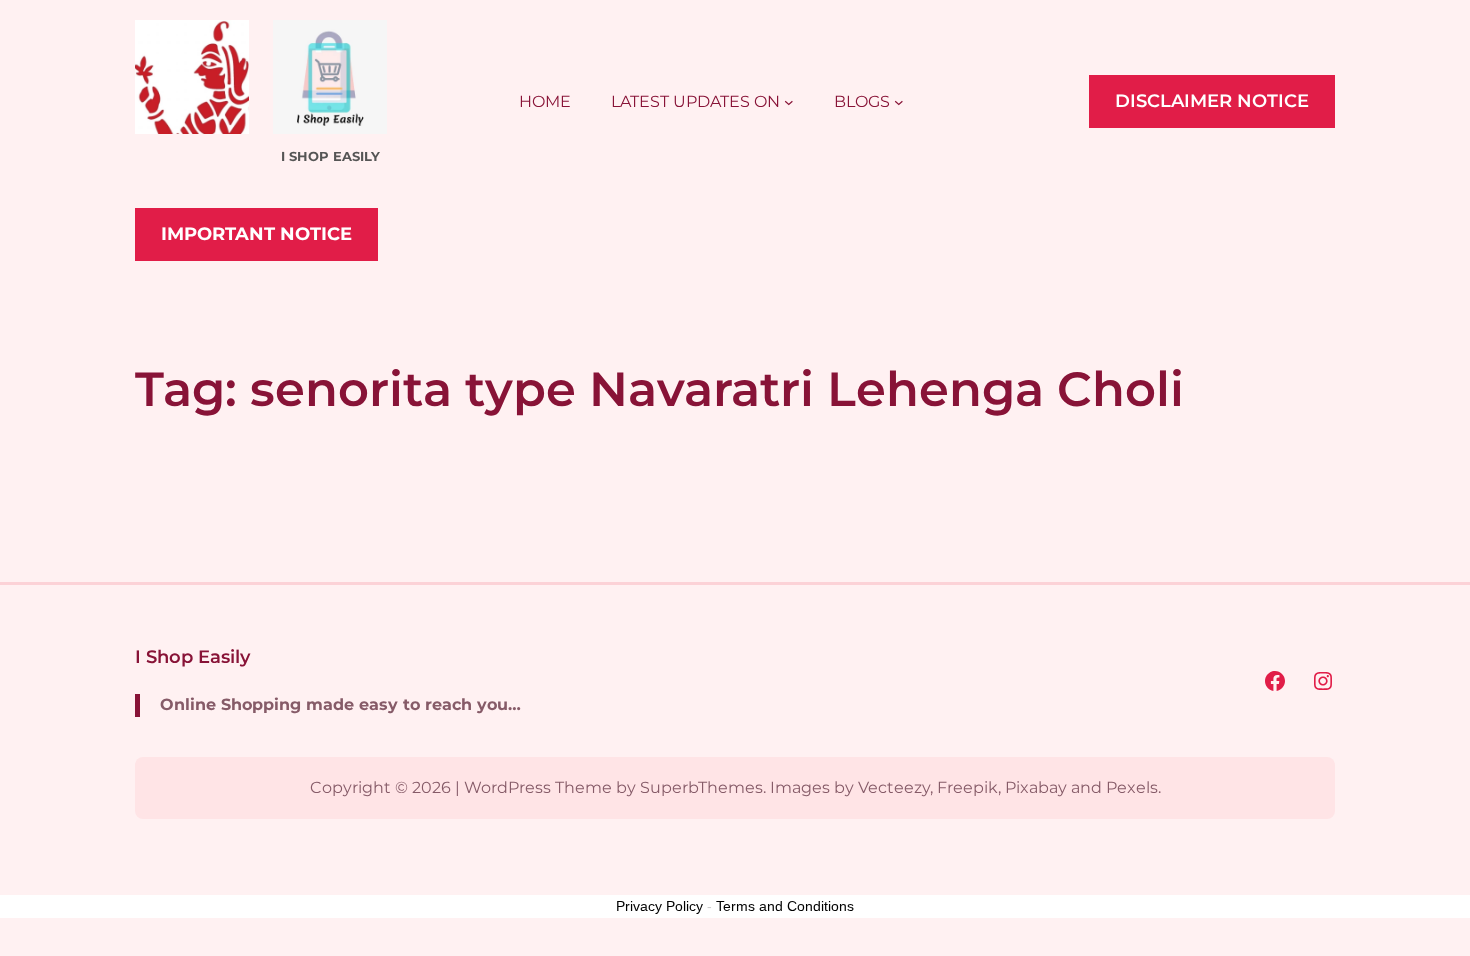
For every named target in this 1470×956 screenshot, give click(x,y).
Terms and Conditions (785, 906)
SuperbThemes (701, 787)
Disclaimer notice (1212, 101)
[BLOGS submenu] (899, 102)
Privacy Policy (659, 906)
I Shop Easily (192, 657)
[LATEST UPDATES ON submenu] (789, 102)
